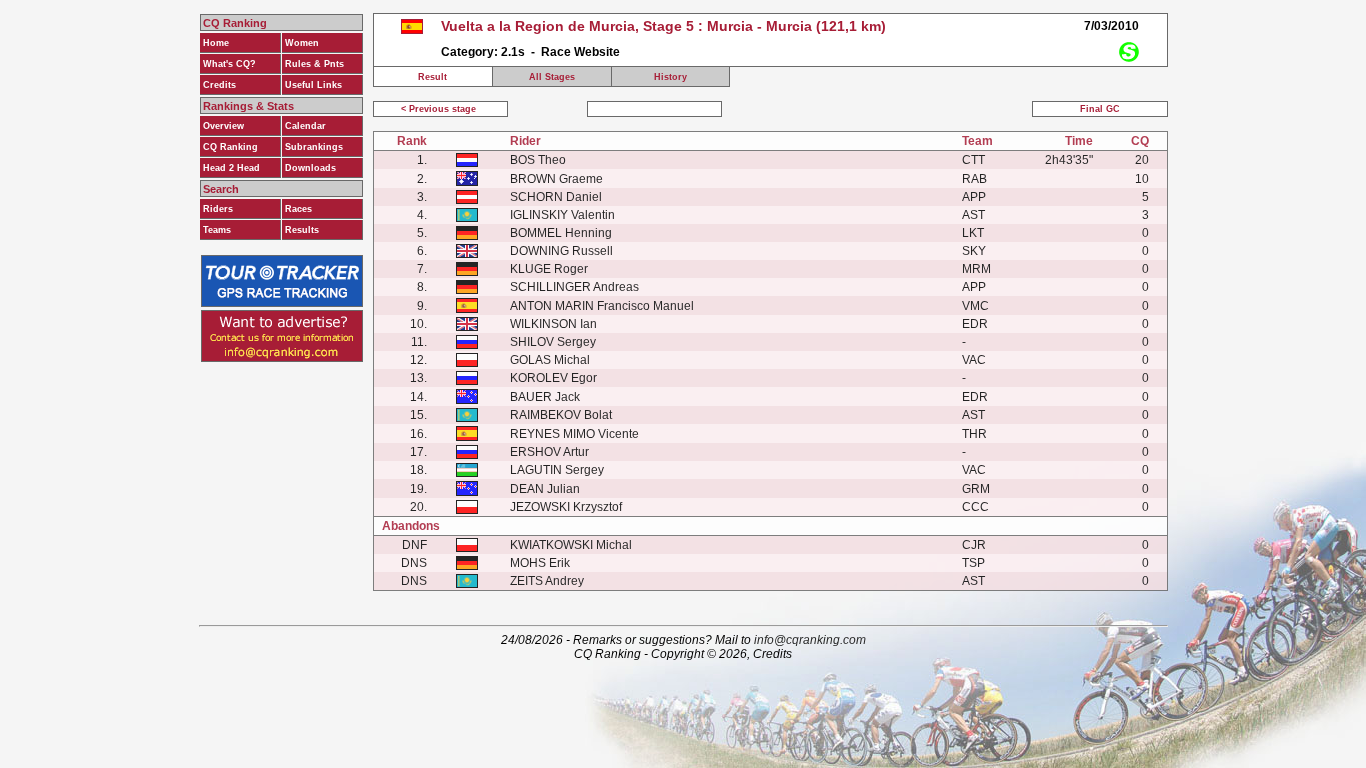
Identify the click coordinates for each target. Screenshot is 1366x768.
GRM (976, 489)
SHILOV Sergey (553, 342)
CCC (975, 507)
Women (302, 43)
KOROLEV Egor (553, 378)
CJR (974, 545)
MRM (976, 269)
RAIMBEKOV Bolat (561, 415)
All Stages (552, 77)
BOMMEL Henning (561, 233)
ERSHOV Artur (549, 452)
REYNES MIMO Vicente (574, 434)
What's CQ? (229, 64)
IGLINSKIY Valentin (562, 215)
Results (302, 230)
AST (973, 215)
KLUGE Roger (549, 269)
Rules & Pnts (314, 64)
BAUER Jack (545, 397)
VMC (975, 306)
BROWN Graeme (556, 179)
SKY (974, 251)
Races (298, 209)
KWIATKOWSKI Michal (571, 545)
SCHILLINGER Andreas (574, 287)
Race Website (580, 52)
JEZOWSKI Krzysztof (566, 507)
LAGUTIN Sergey (557, 470)
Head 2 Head (231, 168)
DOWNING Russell (561, 251)
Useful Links (313, 85)
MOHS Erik (540, 563)
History (670, 77)
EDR (975, 324)
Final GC (1100, 109)
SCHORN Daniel (556, 197)
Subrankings (314, 147)
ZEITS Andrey (547, 581)
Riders (218, 209)
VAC (974, 360)
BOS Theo (538, 160)
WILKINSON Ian (553, 324)
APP (974, 197)
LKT (973, 233)
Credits (219, 85)
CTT (973, 160)
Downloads (310, 168)
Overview (223, 126)
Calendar (305, 126)
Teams (217, 230)
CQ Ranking (230, 147)
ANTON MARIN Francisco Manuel (602, 306)
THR (974, 434)
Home (216, 43)
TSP (973, 563)
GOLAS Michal (550, 360)
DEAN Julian (545, 489)
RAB (974, 179)
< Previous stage (440, 109)
